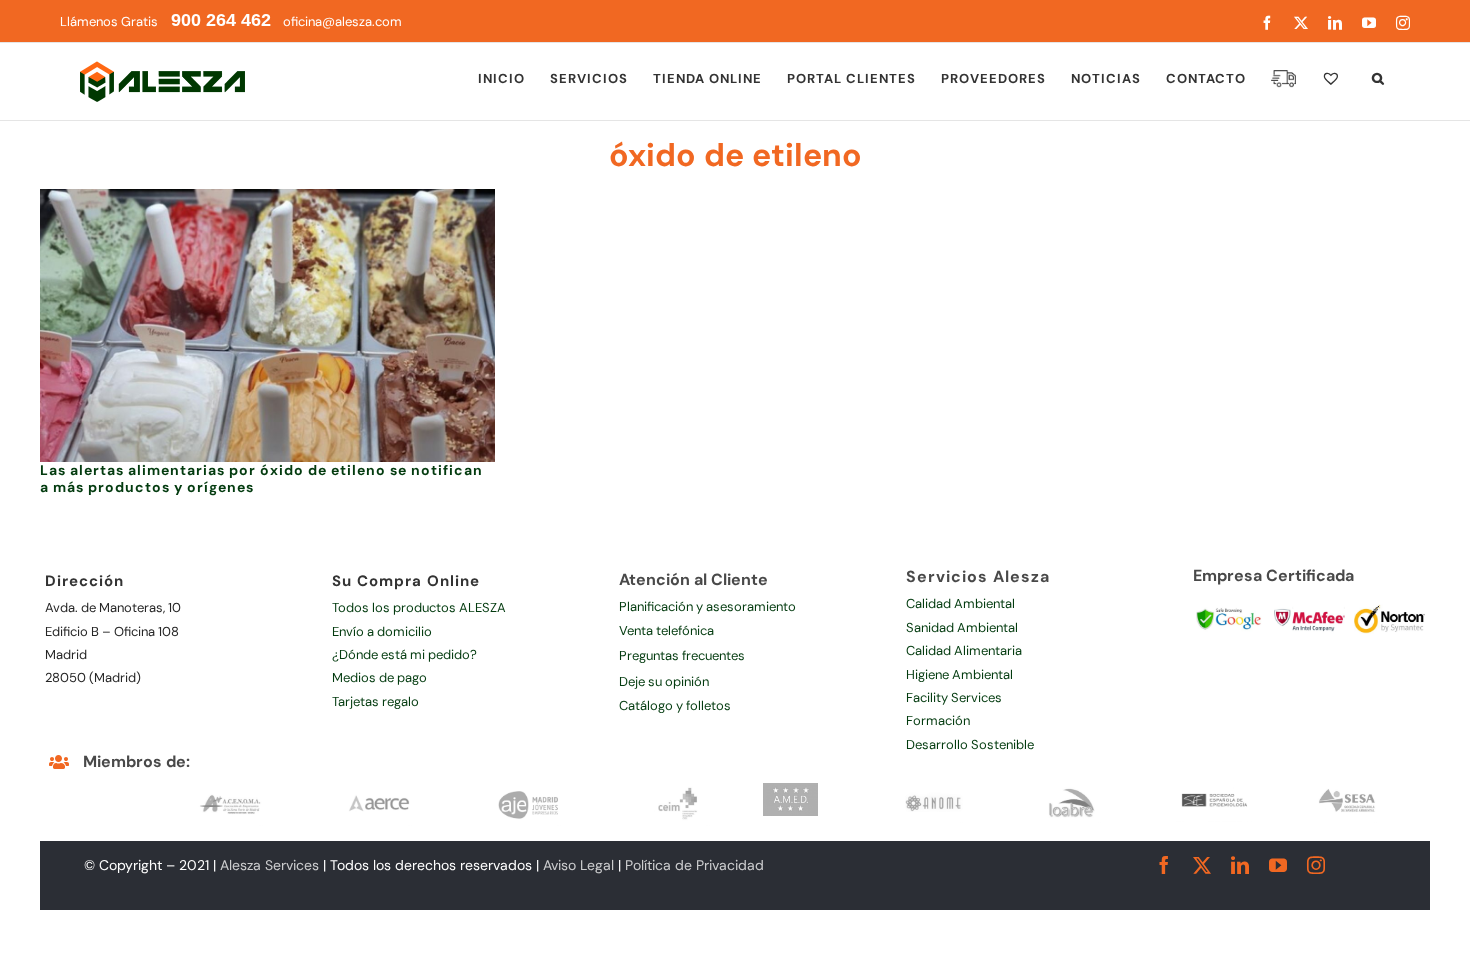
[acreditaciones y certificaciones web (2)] (1389, 606)
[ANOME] (933, 790)
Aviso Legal (578, 865)
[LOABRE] (1071, 790)
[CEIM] (678, 790)
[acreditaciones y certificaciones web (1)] (1228, 606)
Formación (938, 720)
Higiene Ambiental (959, 674)
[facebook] (1164, 865)
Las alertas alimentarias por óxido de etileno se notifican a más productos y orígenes (261, 478)
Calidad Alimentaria (964, 650)
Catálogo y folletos (675, 705)
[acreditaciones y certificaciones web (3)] (1309, 606)
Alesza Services (269, 865)
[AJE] (529, 790)
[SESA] (1347, 790)
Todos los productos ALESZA (419, 607)
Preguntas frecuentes (682, 655)
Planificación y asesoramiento (707, 606)
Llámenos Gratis (165, 21)
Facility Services (954, 697)
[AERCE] (379, 790)
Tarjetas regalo (375, 701)
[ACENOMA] (230, 790)
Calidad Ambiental (960, 603)
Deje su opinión (664, 681)
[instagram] (1316, 865)
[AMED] (791, 790)
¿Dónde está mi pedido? (404, 654)
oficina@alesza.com (341, 21)
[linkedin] (1240, 865)
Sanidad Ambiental (962, 627)
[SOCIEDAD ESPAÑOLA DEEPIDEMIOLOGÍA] (1215, 790)
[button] (1378, 78)
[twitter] (1202, 865)
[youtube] (1278, 865)
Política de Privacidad (694, 865)
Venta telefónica (666, 630)
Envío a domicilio (382, 631)
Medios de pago (379, 677)
